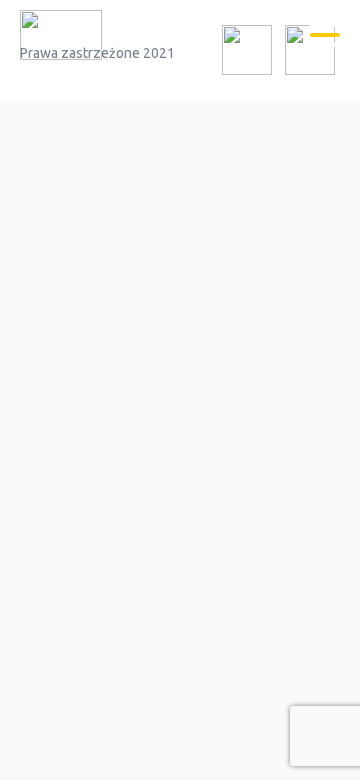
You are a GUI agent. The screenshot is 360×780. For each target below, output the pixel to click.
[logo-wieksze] (61, 38)
